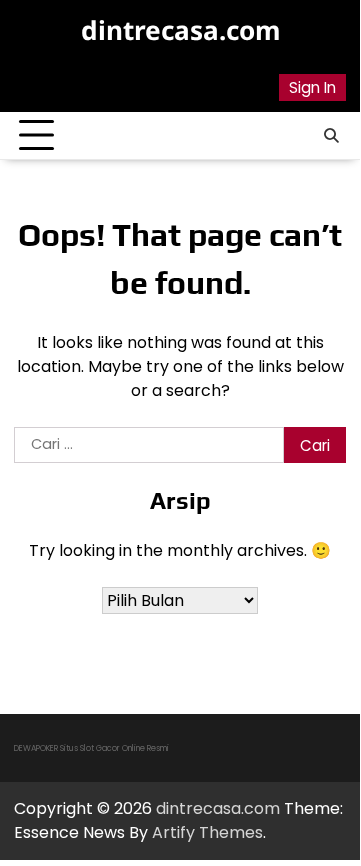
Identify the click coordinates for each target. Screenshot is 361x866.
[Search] (331, 136)
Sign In (312, 87)
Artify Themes (207, 832)
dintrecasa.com (180, 30)
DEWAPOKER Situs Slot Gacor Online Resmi (91, 748)
